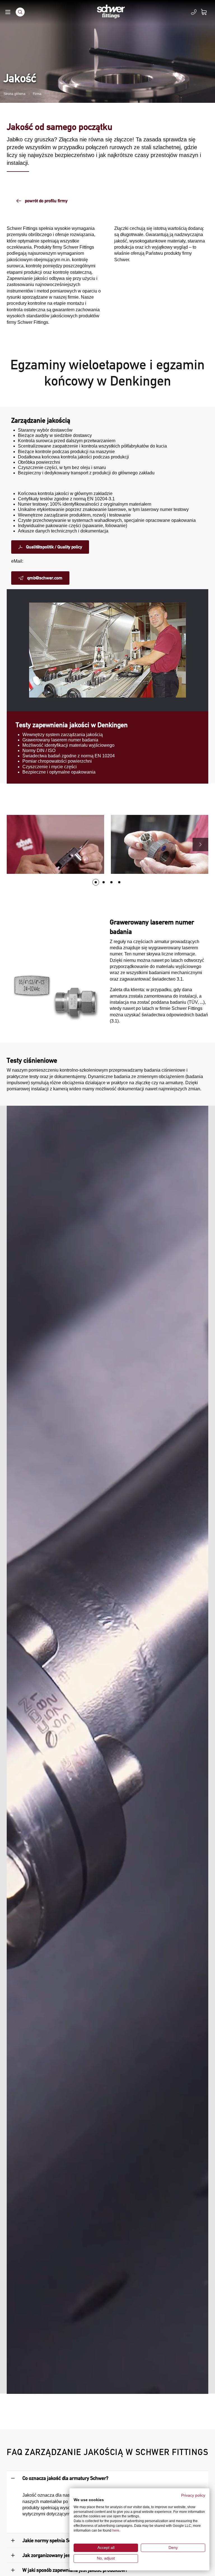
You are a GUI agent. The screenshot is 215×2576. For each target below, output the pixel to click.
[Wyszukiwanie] (20, 12)
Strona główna (14, 94)
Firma (37, 94)
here (116, 2530)
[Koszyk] (207, 12)
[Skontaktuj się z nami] (194, 12)
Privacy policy (193, 2495)
